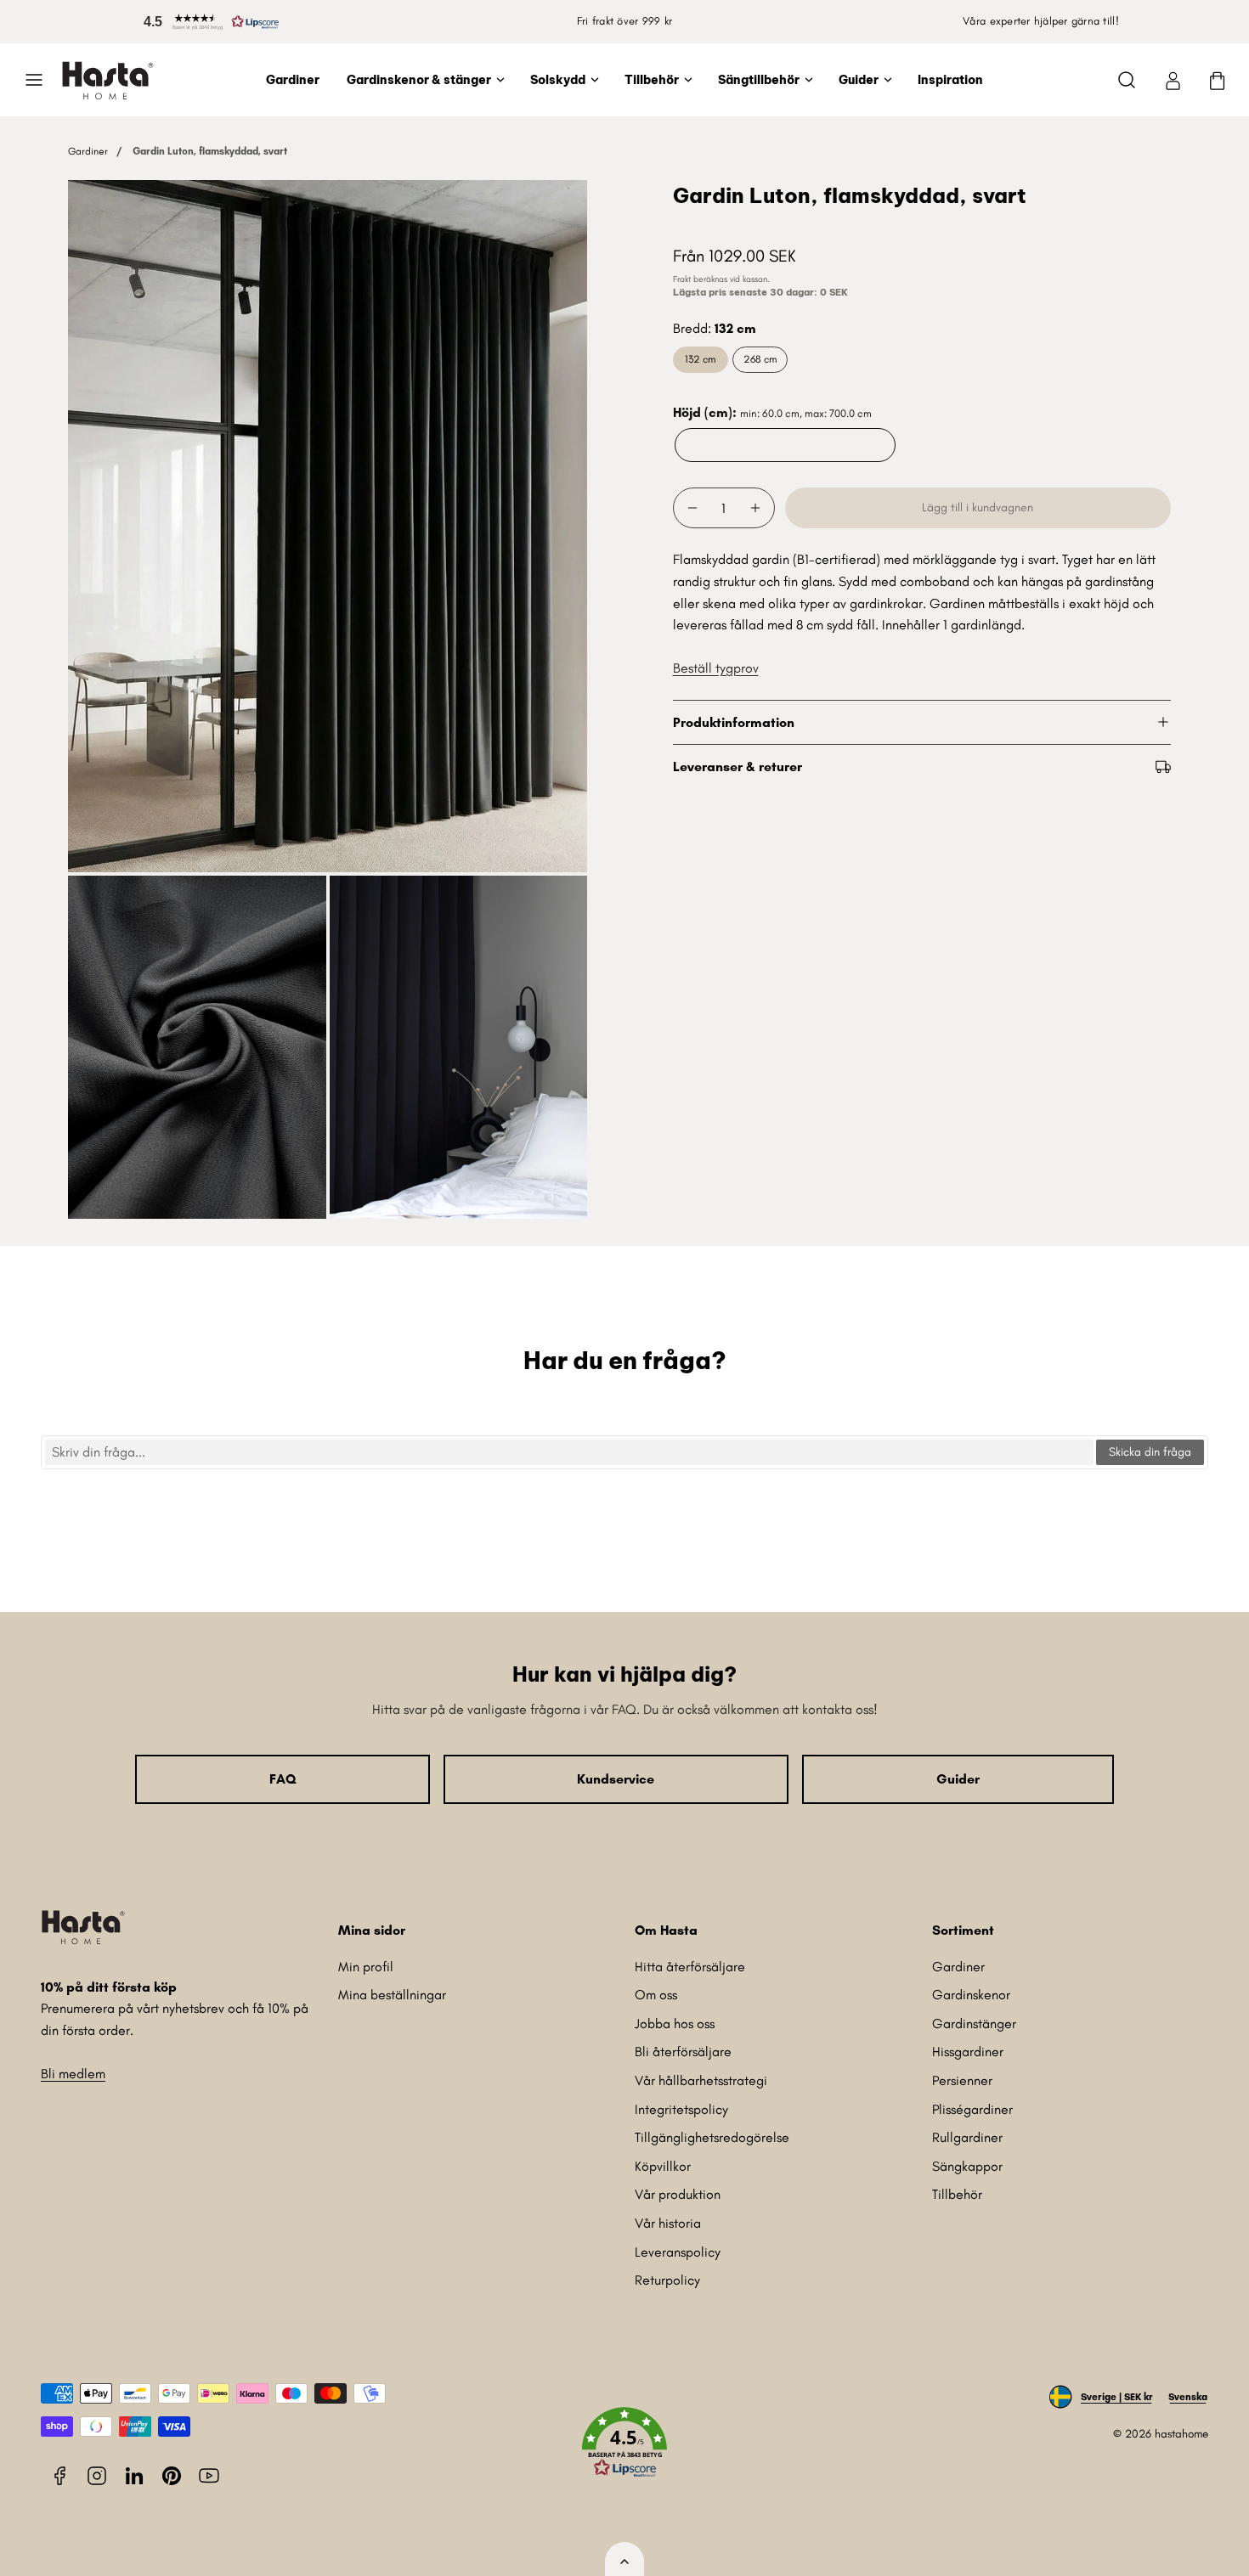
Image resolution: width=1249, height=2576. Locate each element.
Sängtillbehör (759, 80)
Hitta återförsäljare (690, 1967)
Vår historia (668, 2223)
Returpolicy (667, 2280)
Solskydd (558, 80)
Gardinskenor (971, 1995)
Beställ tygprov (716, 668)
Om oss (656, 1995)
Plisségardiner (972, 2109)
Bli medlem (73, 2074)
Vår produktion (678, 2194)
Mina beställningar (392, 1995)
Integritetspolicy (681, 2109)
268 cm (760, 359)
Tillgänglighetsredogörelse (712, 2137)
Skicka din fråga (1150, 1452)
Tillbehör (652, 80)
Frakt (682, 279)
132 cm (700, 359)
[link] (1173, 80)
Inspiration (950, 80)
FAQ (283, 1779)
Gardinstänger (974, 2024)
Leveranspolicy (678, 2252)
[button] (208, 22)
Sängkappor (967, 2166)
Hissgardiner (968, 2052)
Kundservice (616, 1779)
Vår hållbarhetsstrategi (701, 2080)
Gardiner (293, 80)
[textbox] (569, 1452)
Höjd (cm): (772, 412)
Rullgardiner (967, 2137)
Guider (859, 80)
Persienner (962, 2080)
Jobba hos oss (675, 2024)
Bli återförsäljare (683, 2052)
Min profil (366, 1967)
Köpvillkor (663, 2166)
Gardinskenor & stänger (419, 80)
